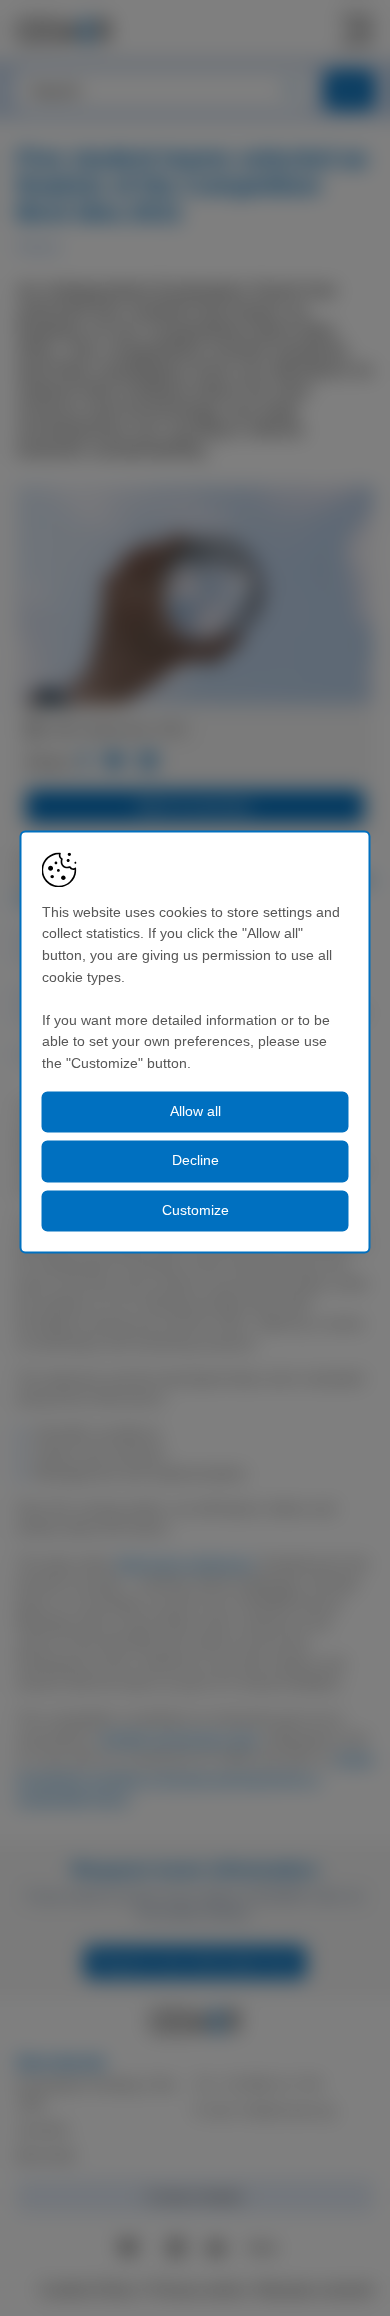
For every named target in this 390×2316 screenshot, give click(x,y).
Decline (195, 1161)
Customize (195, 1210)
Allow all (195, 1111)
